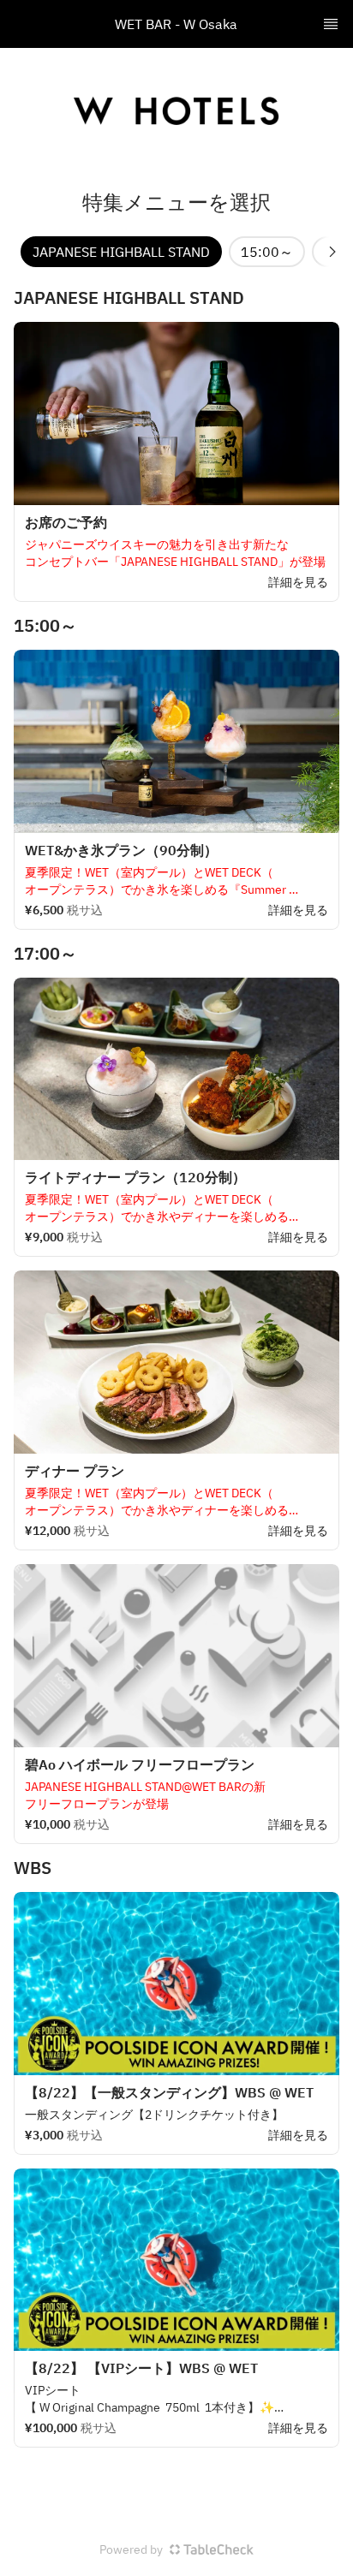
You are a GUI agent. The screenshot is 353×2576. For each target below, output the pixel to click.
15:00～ (267, 252)
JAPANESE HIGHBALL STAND (121, 252)
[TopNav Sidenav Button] (331, 24)
